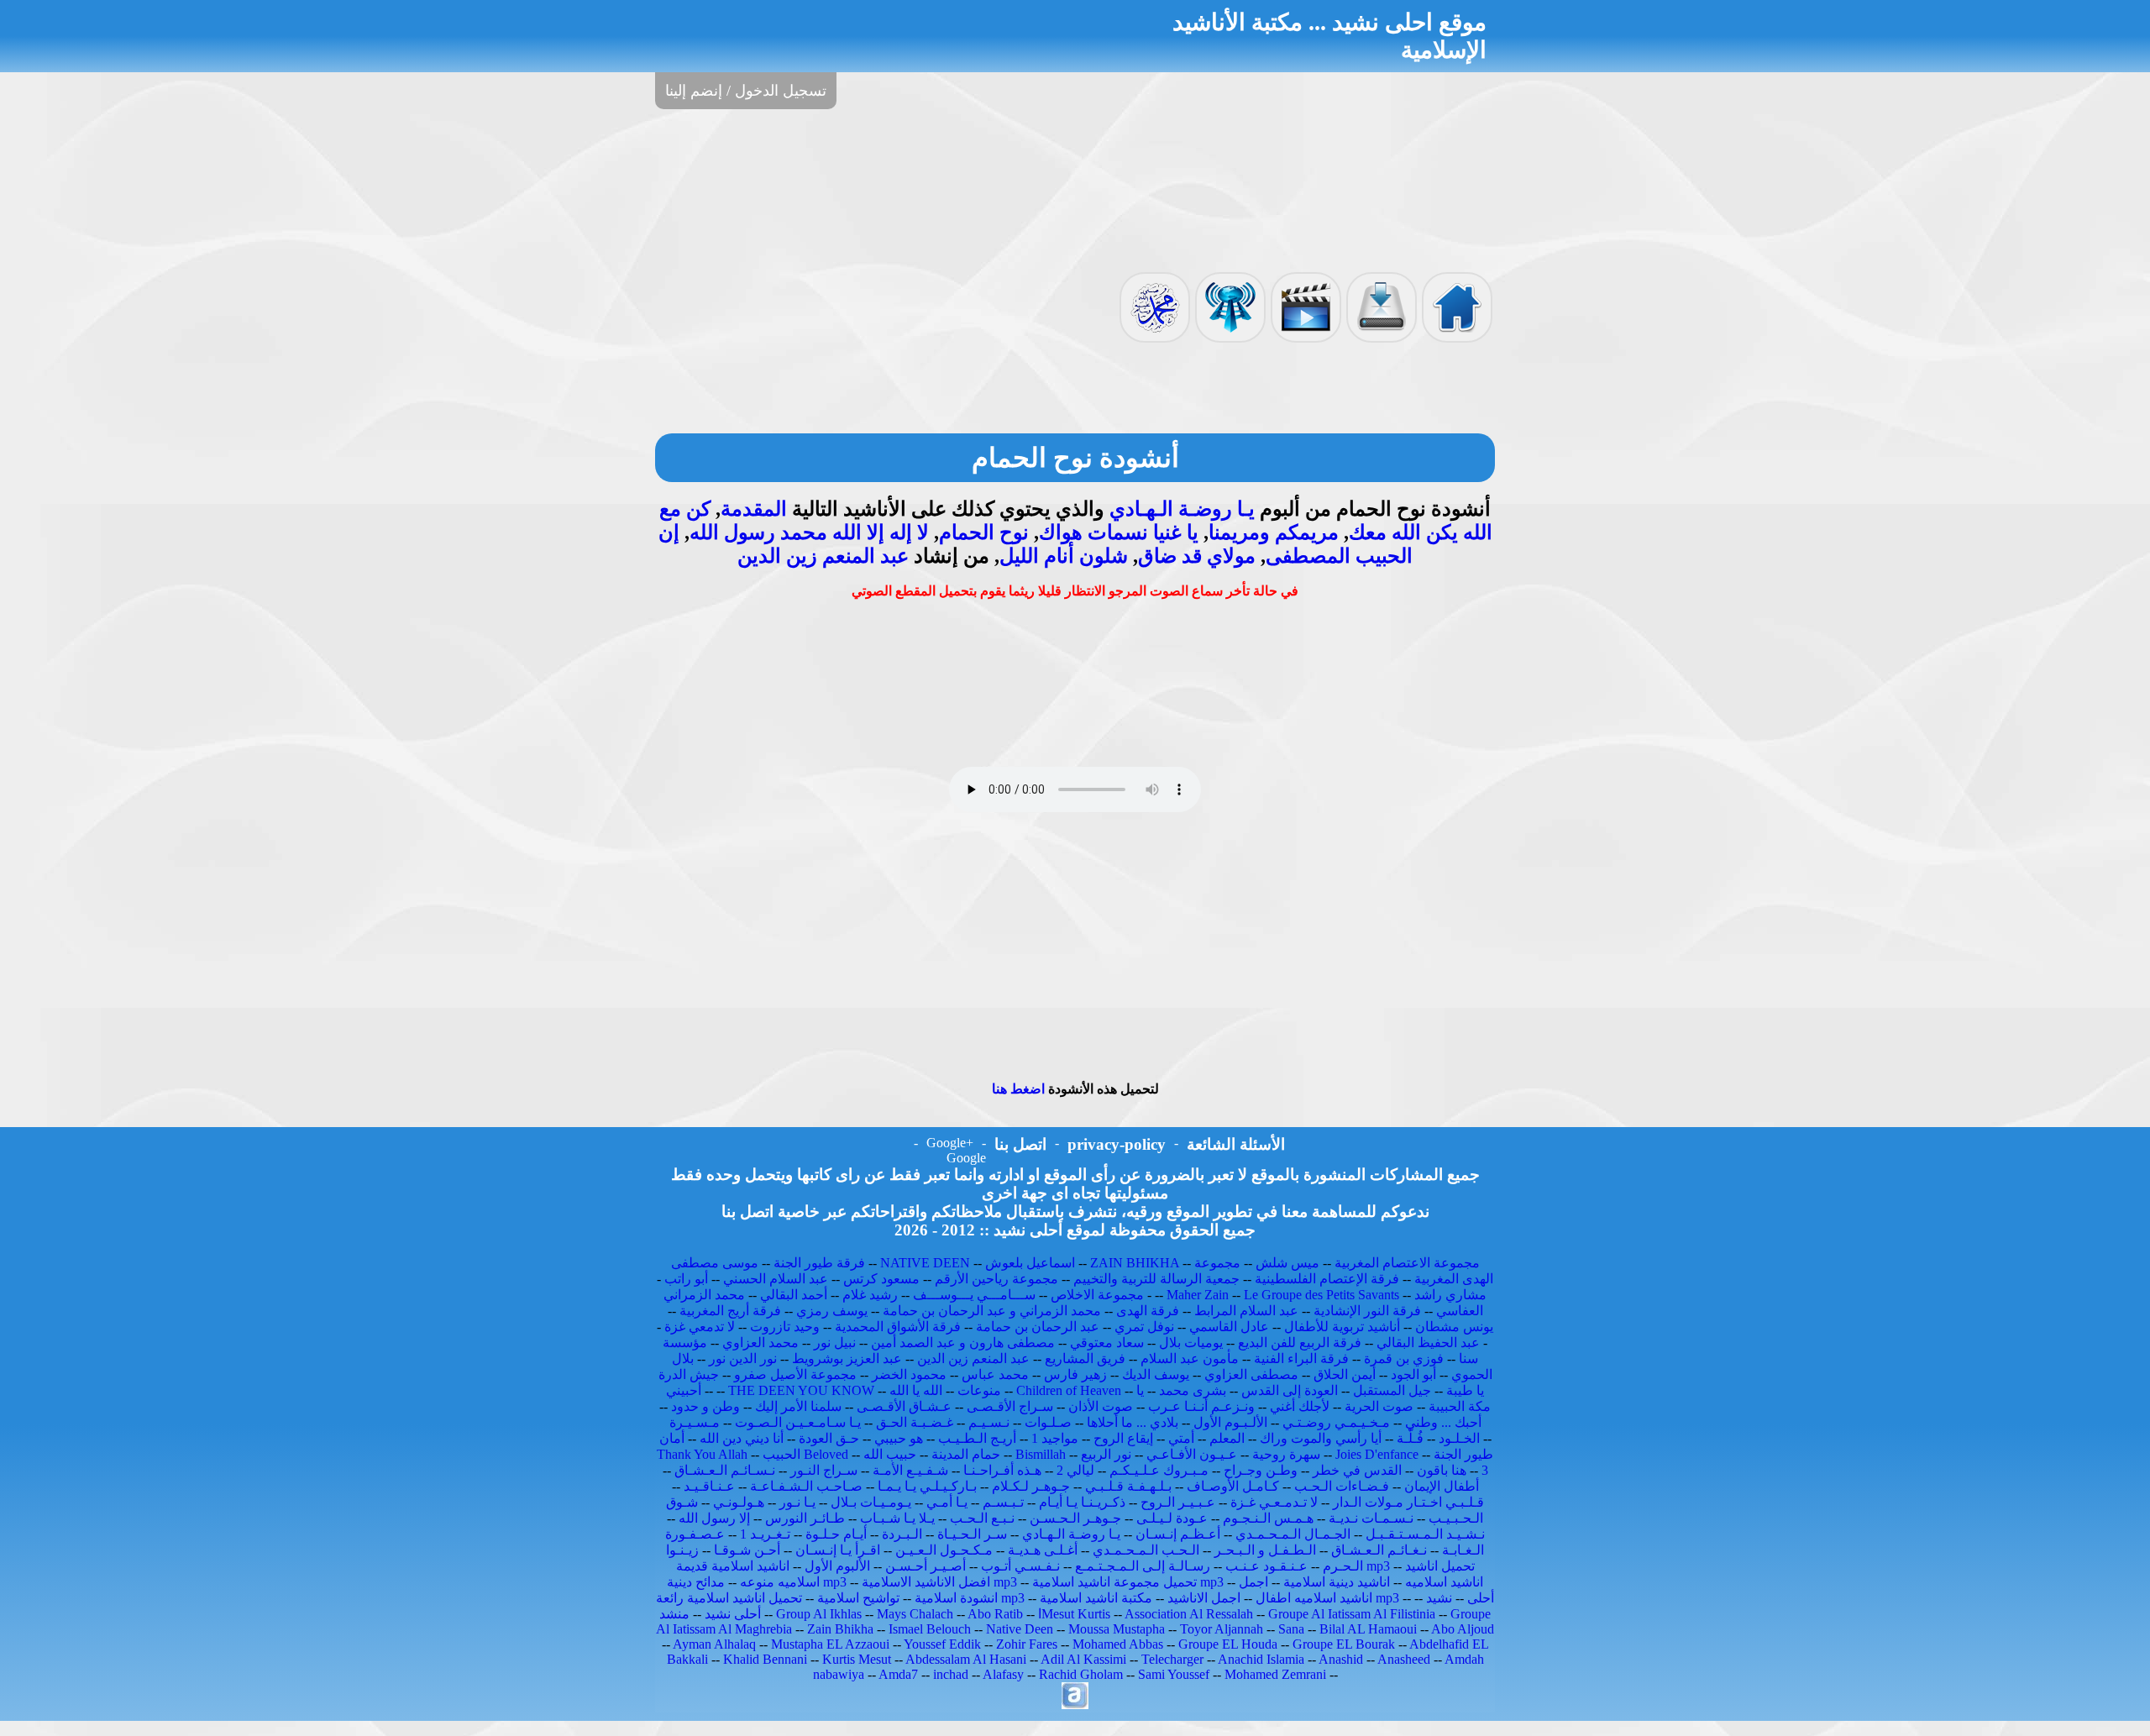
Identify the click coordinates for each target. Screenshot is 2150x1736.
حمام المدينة (966, 1454)
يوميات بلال (1191, 1343)
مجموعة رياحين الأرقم (996, 1279)
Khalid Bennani (765, 1659)
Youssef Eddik (942, 1644)
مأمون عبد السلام (1190, 1358)
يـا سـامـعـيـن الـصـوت (798, 1422)
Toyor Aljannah (1222, 1629)
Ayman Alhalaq (714, 1644)
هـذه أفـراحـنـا (1002, 1470)
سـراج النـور (824, 1470)
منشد (674, 1614)
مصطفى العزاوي (1251, 1374)
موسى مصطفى (715, 1263)
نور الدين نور (743, 1358)
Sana (1291, 1629)
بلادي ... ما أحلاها (1133, 1422)
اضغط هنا (1018, 1089)
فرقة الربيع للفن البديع (1300, 1343)
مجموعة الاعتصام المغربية (1407, 1263)
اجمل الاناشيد (1204, 1598)
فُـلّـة (1410, 1438)
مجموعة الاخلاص (1097, 1295)
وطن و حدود (705, 1406)
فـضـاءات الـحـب (1342, 1486)
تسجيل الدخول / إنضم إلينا (746, 91)
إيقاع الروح (1123, 1438)
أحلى (1481, 1598)
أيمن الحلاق (1345, 1374)
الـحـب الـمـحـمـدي (1146, 1550)
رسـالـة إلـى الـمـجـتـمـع (1143, 1566)
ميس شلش (1287, 1263)
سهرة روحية (1286, 1454)
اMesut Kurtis (1074, 1614)
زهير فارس (1075, 1374)
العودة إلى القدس (1290, 1390)
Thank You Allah (702, 1454)
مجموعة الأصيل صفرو (795, 1374)
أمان (672, 1438)
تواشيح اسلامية (858, 1598)
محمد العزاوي (760, 1343)
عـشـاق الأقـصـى (904, 1406)
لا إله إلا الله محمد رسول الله (809, 532)
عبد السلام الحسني (776, 1279)
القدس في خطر (1357, 1470)
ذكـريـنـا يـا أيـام (1082, 1502)
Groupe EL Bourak (1344, 1644)
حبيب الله (890, 1454)
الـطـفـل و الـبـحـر (1265, 1550)
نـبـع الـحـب (982, 1518)
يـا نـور (797, 1502)
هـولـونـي (739, 1502)
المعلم (1227, 1438)
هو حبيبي (899, 1438)
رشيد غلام (870, 1295)
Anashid (1341, 1659)
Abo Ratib (995, 1614)
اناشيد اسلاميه (1444, 1582)
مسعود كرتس (881, 1279)
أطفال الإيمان (1442, 1486)
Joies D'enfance (1377, 1454)
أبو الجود (1413, 1374)
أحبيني (684, 1390)
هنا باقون (1442, 1470)
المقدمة (754, 509)
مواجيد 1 (1055, 1438)
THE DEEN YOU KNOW (801, 1390)
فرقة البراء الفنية (1301, 1358)
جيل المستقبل (1392, 1390)
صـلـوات (1048, 1422)
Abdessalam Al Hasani (966, 1659)
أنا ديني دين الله (742, 1438)
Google (966, 1158)
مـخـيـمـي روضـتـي (1336, 1422)
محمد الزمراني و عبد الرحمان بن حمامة (992, 1311)
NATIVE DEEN (925, 1263)
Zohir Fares (1027, 1644)
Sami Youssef (1174, 1674)
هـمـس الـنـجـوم (1268, 1518)
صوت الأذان (1101, 1406)
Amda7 (898, 1674)
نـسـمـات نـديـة (1371, 1518)
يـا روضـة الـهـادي (1182, 509)
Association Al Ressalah (1189, 1614)
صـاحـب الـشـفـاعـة (806, 1486)
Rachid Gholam (1081, 1674)
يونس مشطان (1454, 1327)
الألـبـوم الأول (1230, 1422)
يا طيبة (1465, 1390)
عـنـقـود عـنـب (1266, 1566)
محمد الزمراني (704, 1295)
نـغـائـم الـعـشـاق (1379, 1550)
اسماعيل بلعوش (1030, 1263)
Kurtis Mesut (857, 1659)
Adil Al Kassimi (1083, 1659)
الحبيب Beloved (805, 1454)
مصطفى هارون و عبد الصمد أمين (963, 1343)
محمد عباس (995, 1374)
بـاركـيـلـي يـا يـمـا (927, 1486)
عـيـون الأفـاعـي (1192, 1454)
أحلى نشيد (733, 1614)
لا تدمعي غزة (700, 1327)
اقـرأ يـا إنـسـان (838, 1550)
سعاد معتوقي (1107, 1343)
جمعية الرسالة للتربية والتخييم (1156, 1279)
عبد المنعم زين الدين (823, 556)
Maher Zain (1198, 1295)
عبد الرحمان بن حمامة (1038, 1327)
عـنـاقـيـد (709, 1486)
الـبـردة (902, 1534)
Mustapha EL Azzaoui (830, 1644)
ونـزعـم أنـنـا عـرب (1201, 1406)
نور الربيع (1106, 1454)
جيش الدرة (689, 1374)
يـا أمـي (947, 1502)
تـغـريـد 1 (765, 1534)
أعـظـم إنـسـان (1178, 1534)
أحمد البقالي (794, 1295)
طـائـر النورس (805, 1518)
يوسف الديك (1156, 1374)
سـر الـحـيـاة (972, 1534)
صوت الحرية (1379, 1406)
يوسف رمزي (832, 1311)
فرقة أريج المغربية (730, 1311)
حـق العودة (829, 1438)
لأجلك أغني (1300, 1406)
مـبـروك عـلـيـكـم (1159, 1470)
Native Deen (1020, 1629)
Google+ (950, 1143)
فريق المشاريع (1085, 1358)
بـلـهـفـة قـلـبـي (1128, 1486)
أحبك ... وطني (1443, 1422)
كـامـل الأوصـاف (1233, 1486)
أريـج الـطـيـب (977, 1438)
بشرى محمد (1193, 1390)
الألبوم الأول (837, 1566)
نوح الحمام (984, 532)
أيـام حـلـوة (836, 1534)
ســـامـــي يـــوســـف (974, 1295)
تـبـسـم (1003, 1502)
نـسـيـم (989, 1422)
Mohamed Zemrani (1275, 1674)
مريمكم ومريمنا (1274, 532)
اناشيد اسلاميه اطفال (1314, 1598)
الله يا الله (916, 1390)
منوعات (979, 1390)
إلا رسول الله (714, 1518)
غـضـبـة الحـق (915, 1422)
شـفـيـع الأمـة (910, 1470)
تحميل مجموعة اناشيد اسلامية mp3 (1128, 1582)
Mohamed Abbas (1118, 1644)
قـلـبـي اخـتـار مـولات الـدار (1408, 1502)
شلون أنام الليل (1064, 556)
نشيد (1439, 1598)
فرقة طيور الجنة (819, 1263)
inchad (951, 1674)
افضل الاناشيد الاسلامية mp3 (939, 1582)
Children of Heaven (1069, 1390)
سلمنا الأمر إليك (798, 1406)
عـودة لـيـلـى (1172, 1518)
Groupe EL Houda (1228, 1644)
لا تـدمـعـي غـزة (1274, 1502)
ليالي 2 (1075, 1470)
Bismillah (1041, 1454)
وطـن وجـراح (1261, 1470)
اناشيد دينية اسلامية (1337, 1582)
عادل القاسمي (1229, 1327)
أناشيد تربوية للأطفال (1342, 1327)
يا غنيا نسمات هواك (1119, 532)
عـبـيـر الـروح (1178, 1502)
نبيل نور (835, 1343)
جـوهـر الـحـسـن (1075, 1518)
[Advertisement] (1075, 189)
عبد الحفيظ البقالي (1428, 1343)
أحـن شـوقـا (747, 1550)
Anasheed (1404, 1659)
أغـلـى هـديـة (1043, 1550)
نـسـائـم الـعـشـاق (725, 1470)
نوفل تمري (1144, 1327)
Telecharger (1172, 1659)
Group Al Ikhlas (819, 1614)
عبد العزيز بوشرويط (847, 1358)
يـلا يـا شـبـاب (897, 1518)
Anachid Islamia (1261, 1659)
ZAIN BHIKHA (1135, 1263)
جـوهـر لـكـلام (1031, 1486)
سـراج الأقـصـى (1010, 1406)
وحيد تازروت (785, 1327)
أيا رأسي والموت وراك (1321, 1438)
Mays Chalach (915, 1614)
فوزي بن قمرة (1404, 1358)
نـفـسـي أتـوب (1020, 1566)
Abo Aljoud (1463, 1629)
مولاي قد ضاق (1197, 556)
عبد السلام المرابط (1246, 1311)
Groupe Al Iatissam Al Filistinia (1352, 1614)
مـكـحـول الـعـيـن (944, 1550)
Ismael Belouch (930, 1629)
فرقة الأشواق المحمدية (898, 1327)
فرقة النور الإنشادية (1367, 1311)
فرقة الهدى (1148, 1311)
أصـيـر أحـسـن (926, 1566)
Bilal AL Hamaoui (1368, 1629)
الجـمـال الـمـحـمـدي (1293, 1534)
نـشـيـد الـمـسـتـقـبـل (1425, 1534)
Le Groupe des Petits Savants (1323, 1295)
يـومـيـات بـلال (871, 1502)
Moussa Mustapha (1117, 1629)
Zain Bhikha (840, 1629)
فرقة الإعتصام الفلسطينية (1327, 1279)
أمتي (1181, 1438)
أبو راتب (686, 1279)
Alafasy (1003, 1674)
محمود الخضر (909, 1374)
